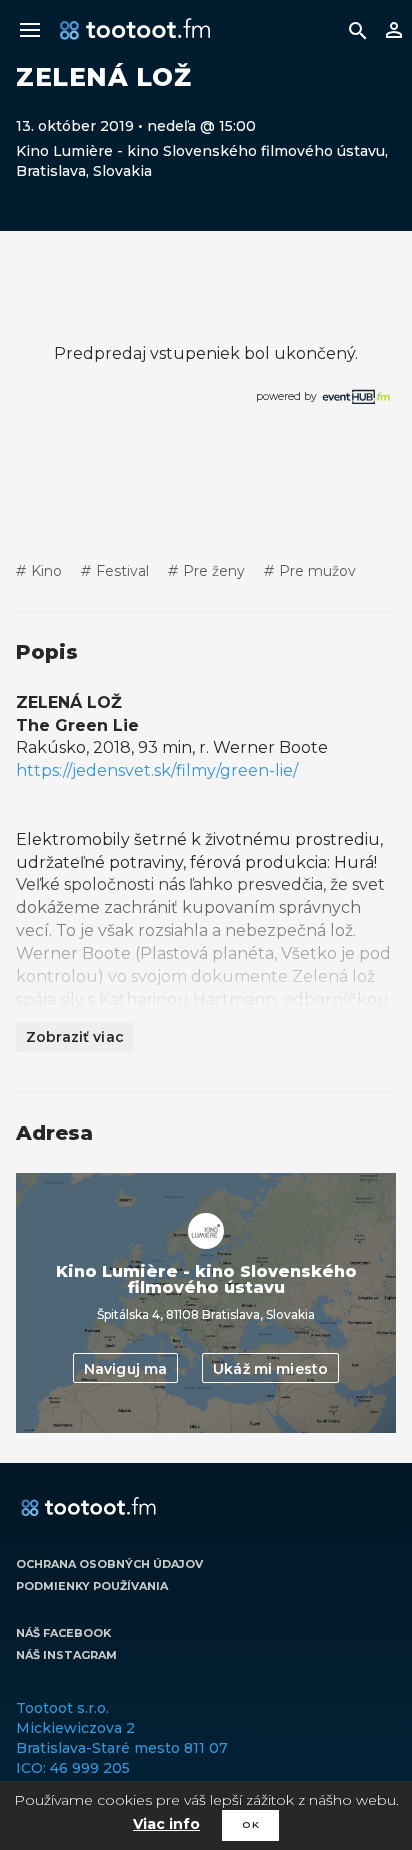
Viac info (166, 1824)
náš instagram (66, 1655)
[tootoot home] (88, 1508)
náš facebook (63, 1633)
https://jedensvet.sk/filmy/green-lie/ (157, 770)
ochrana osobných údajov (109, 1564)
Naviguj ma (125, 1369)
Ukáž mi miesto (270, 1369)
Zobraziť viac (75, 1037)
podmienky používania (92, 1586)
